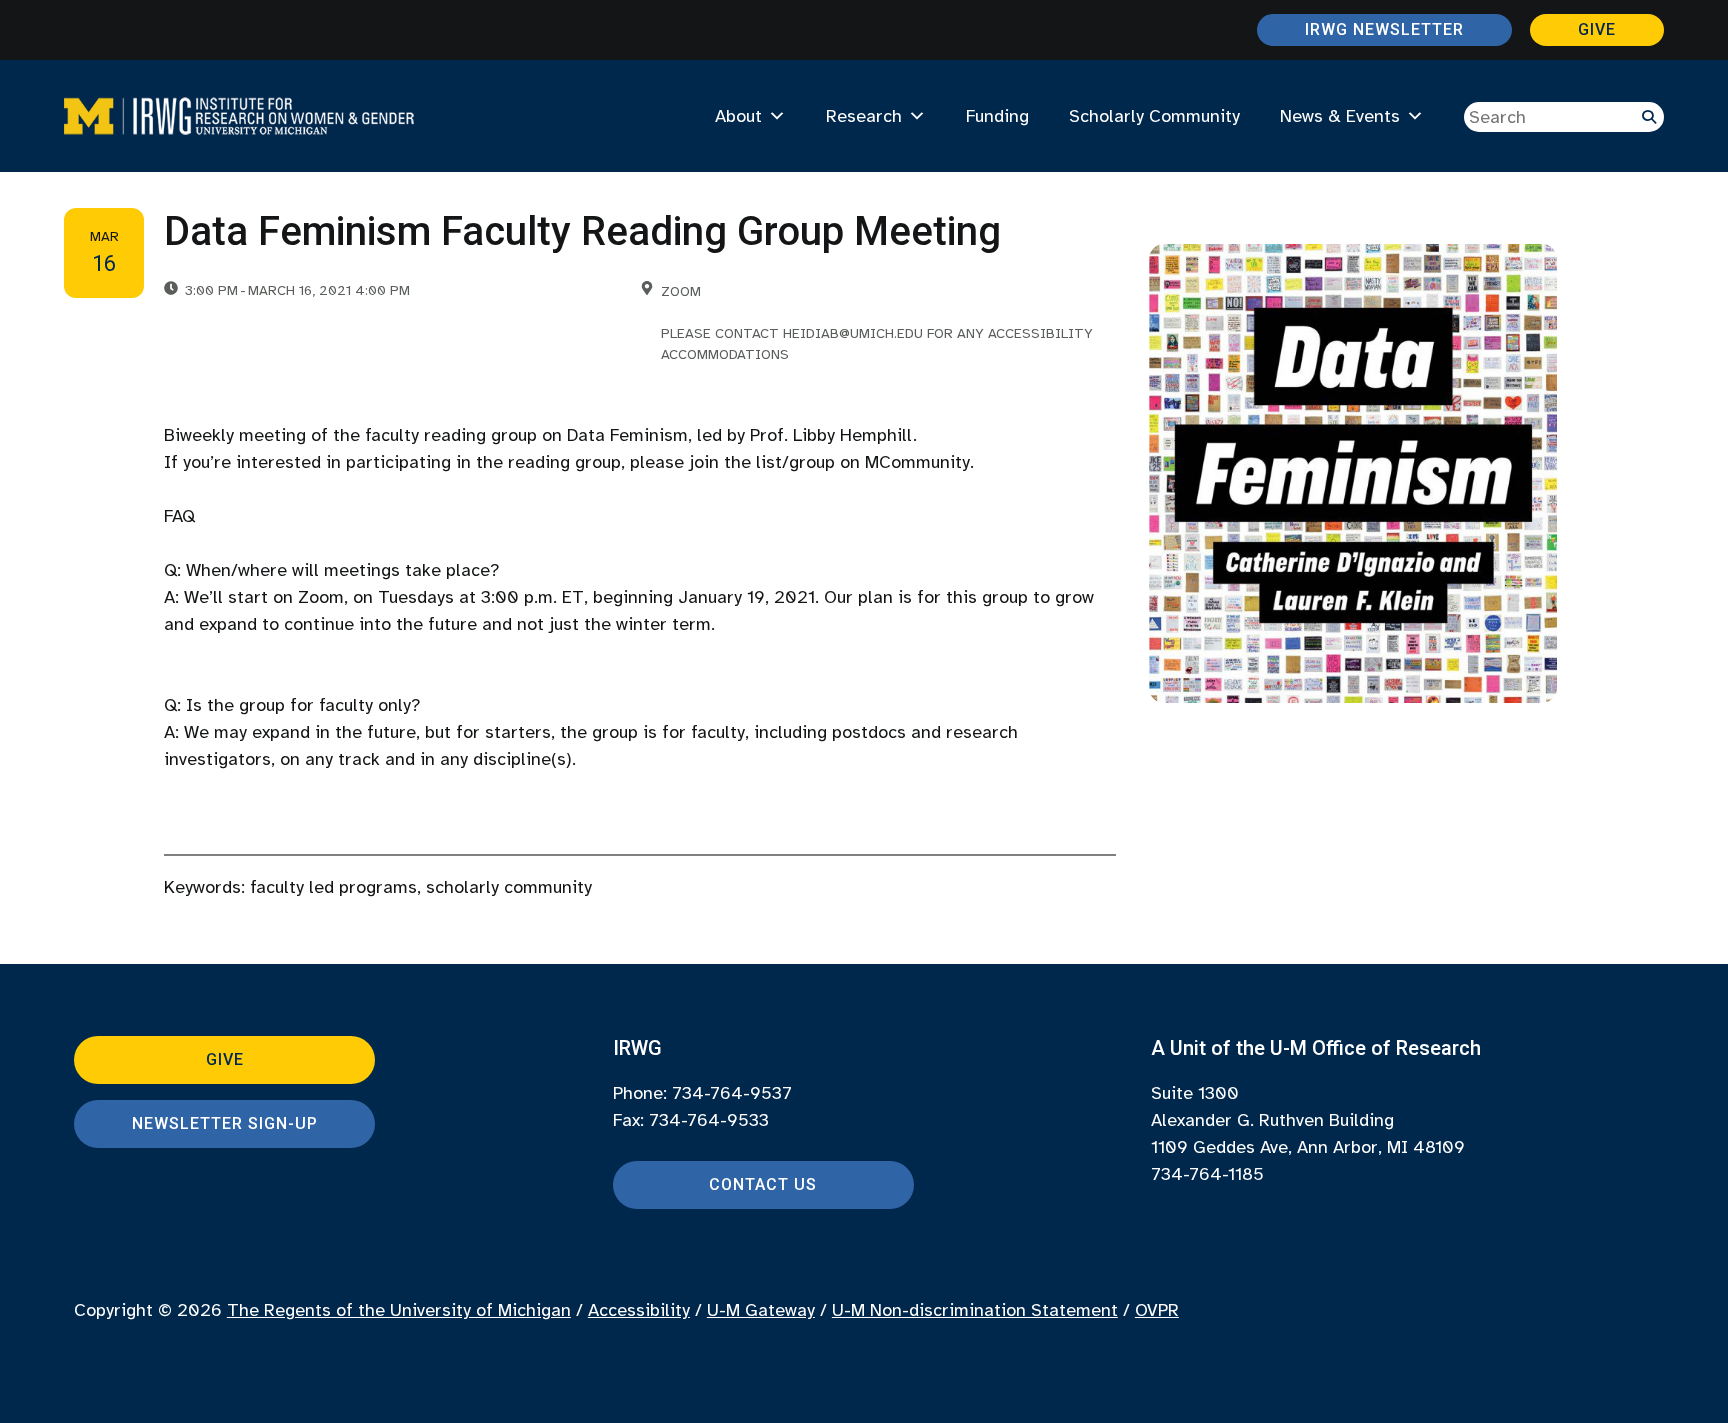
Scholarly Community (1154, 116)
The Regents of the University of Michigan (399, 1310)
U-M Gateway (761, 1310)
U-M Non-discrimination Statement (975, 1310)
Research (864, 116)
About (738, 116)
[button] (1649, 117)
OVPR (1157, 1310)
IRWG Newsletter (1384, 29)
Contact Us (763, 1184)
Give (1597, 29)
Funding (997, 116)
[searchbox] (1564, 117)
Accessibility (639, 1310)
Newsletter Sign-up (225, 1123)
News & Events (1340, 116)
